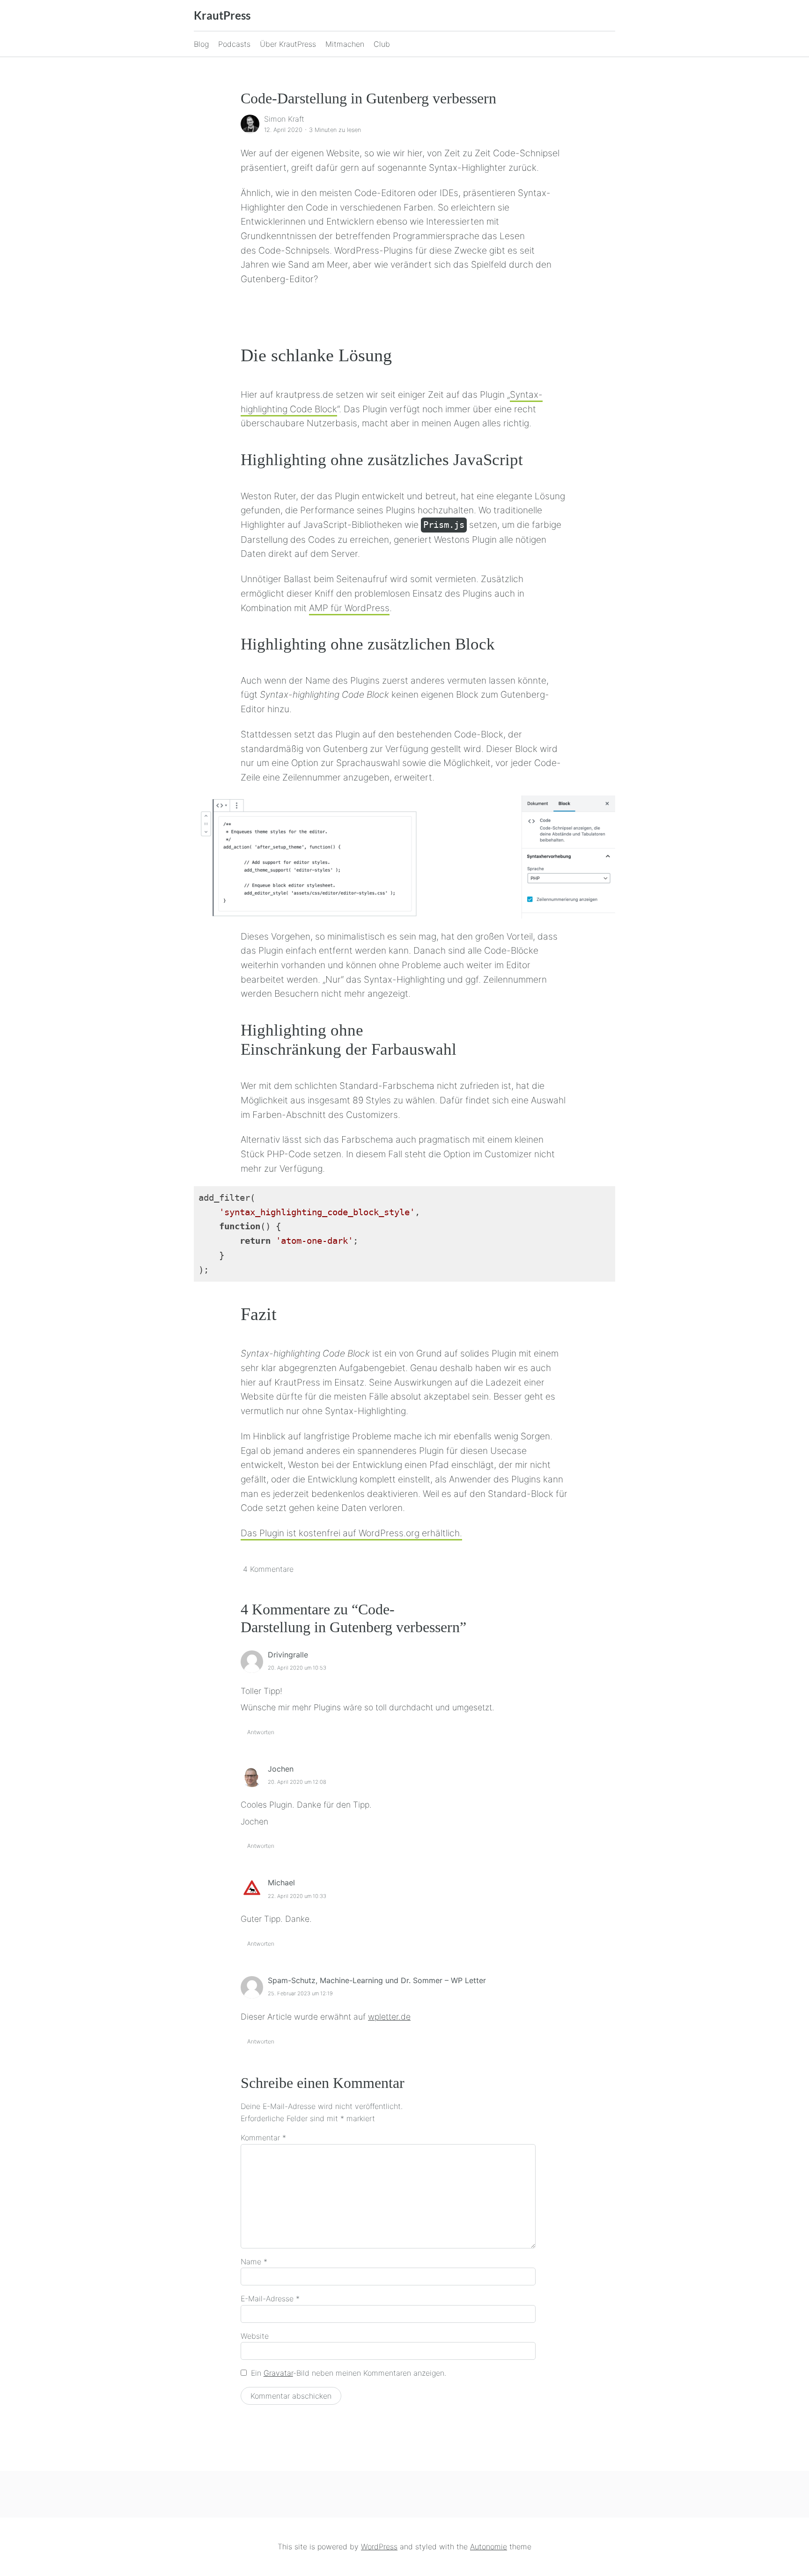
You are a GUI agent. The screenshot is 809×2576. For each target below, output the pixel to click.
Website (255, 2336)
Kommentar (263, 2138)
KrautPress (222, 15)
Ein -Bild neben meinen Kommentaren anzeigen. (349, 2373)
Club (382, 44)
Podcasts (234, 44)
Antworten (261, 1732)
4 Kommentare (268, 1569)
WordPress (379, 2547)
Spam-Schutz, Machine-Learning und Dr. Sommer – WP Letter (377, 1980)
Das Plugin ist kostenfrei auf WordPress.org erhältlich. (351, 1533)
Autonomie (489, 2547)
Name (254, 2262)
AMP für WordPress (349, 608)
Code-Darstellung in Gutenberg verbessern (368, 98)
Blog (201, 44)
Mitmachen (345, 44)
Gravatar (278, 2373)
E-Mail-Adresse (270, 2299)
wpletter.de (389, 2017)
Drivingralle (288, 1655)
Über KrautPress (288, 44)
